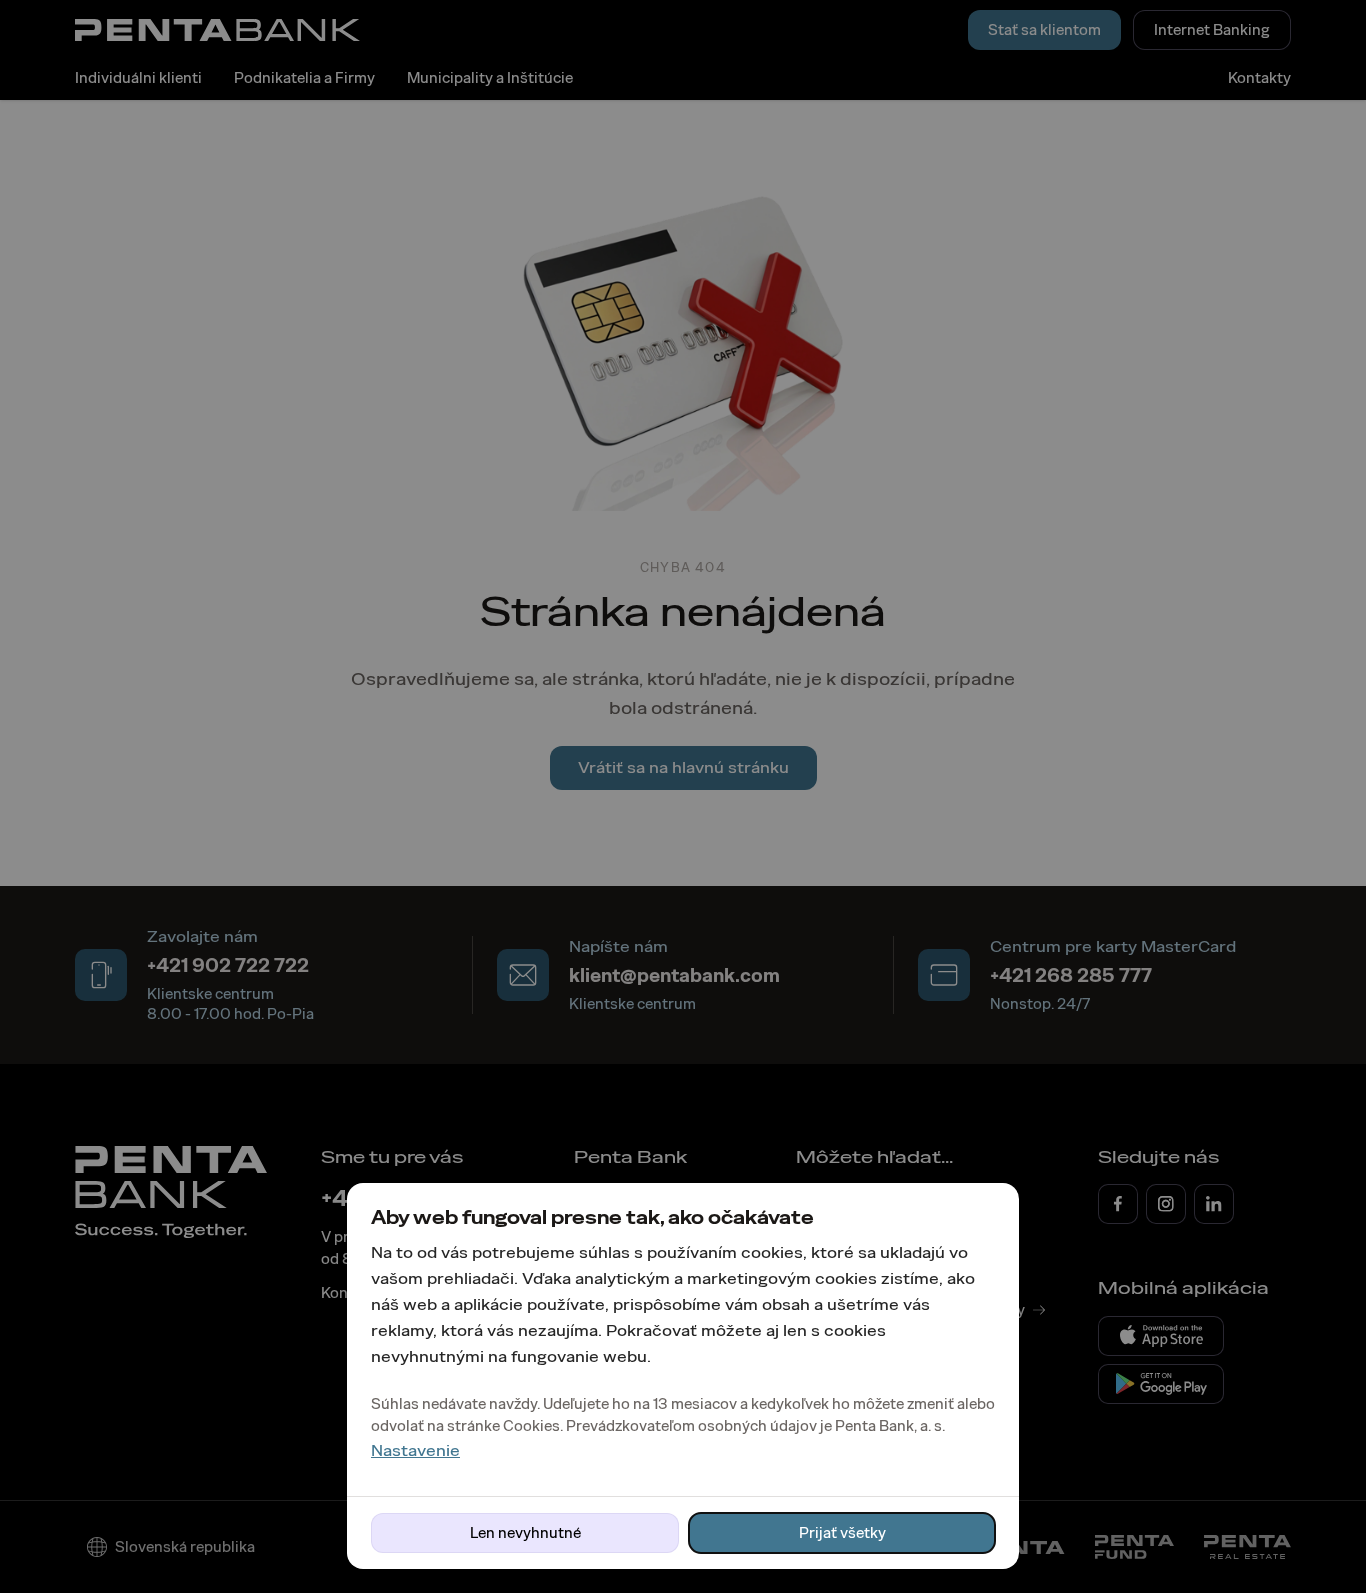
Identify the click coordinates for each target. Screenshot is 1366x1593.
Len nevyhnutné (525, 1533)
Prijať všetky (842, 1533)
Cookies (531, 1426)
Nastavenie (415, 1450)
